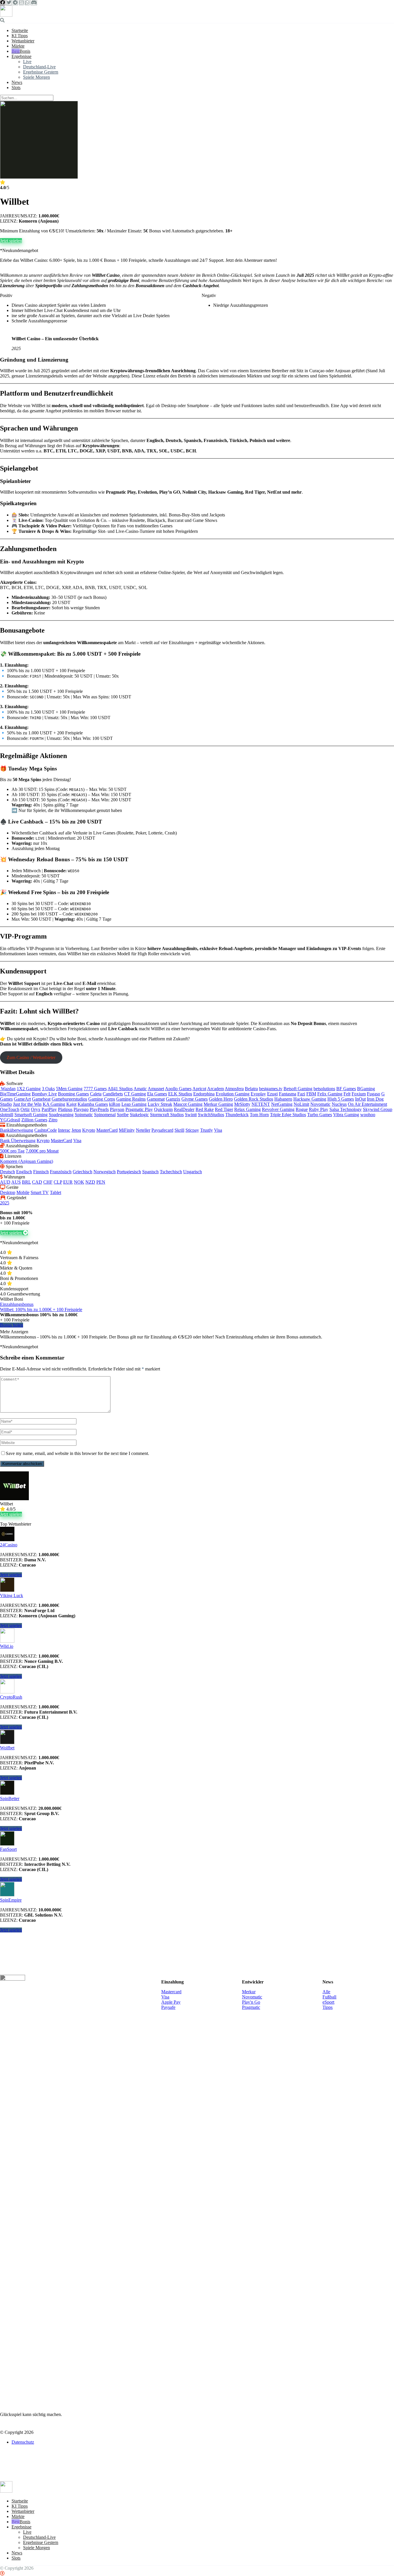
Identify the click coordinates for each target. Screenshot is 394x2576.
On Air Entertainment (367, 1104)
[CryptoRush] (7, 1692)
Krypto (89, 1130)
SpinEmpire (11, 1900)
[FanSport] (7, 1844)
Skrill (179, 1130)
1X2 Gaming (29, 1089)
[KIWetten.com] (6, 15)
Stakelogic (139, 1115)
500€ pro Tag (12, 1151)
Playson (117, 1109)
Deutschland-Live (39, 67)
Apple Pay (171, 2002)
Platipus (65, 1109)
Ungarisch (193, 1172)
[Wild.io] (7, 1641)
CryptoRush (11, 1697)
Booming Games (73, 1094)
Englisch (24, 1172)
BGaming (366, 1089)
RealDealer (184, 1109)
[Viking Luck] (7, 1590)
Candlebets (113, 1094)
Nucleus (339, 1104)
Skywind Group (378, 1109)
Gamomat (156, 1099)
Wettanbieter (23, 41)
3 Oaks (48, 1089)
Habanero (283, 1099)
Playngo (81, 1109)
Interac (64, 1130)
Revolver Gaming (278, 1109)
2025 (5, 1203)
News (17, 82)
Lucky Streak (160, 1104)
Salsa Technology (346, 1109)
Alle (326, 1992)
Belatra (251, 1089)
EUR (68, 1182)
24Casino (9, 1545)
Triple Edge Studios (288, 1115)
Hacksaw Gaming (310, 1099)
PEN (101, 1182)
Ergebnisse (21, 56)
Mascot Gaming (188, 1104)
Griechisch (82, 1172)
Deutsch (7, 1172)
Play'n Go (251, 2002)
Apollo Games (178, 1089)
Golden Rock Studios (254, 1099)
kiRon (115, 1104)
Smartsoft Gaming (31, 1115)
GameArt (22, 1099)
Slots (16, 88)
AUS (16, 1182)
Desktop (8, 1192)
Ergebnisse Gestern (41, 72)
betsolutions (324, 1089)
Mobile (23, 1192)
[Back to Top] (2, 2573)
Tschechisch (171, 1172)
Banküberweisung (17, 1130)
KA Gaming (54, 1104)
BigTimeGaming (15, 1094)
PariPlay (49, 1109)
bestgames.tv (271, 1089)
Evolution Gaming (233, 1094)
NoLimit (301, 1104)
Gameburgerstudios (69, 1099)
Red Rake (205, 1109)
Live (27, 62)
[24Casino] (7, 1540)
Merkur (249, 1992)
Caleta (96, 1094)
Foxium (359, 1094)
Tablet (56, 1192)
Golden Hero (221, 1099)
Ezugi (272, 1094)
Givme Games (195, 1099)
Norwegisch (105, 1172)
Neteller (143, 1130)
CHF (48, 1182)
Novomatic (320, 1104)
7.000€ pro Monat (42, 1151)
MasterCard (107, 1130)
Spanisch (150, 1172)
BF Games (346, 1089)
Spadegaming (61, 1115)
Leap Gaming (134, 1104)
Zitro (53, 1120)
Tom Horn (259, 1115)
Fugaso (374, 1094)
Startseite (20, 30)
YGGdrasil (10, 1120)
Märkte (18, 46)
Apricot (199, 1089)
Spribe (123, 1115)
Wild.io (7, 1646)
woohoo (368, 1115)
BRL (26, 1182)
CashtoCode (46, 1130)
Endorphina (204, 1094)
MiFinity (127, 1130)
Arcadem (215, 1089)
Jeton (76, 1130)
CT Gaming (135, 1094)
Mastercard (171, 1992)
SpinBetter (10, 1799)
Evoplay (258, 1094)
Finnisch (41, 1172)
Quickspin (163, 1109)
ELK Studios (180, 1094)
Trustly (207, 1130)
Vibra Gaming (346, 1115)
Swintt (191, 1115)
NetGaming (282, 1104)
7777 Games (95, 1089)
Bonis (25, 51)
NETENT (261, 1104)
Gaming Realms (131, 1099)
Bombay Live (44, 1094)
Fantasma (288, 1094)
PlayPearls (99, 1109)
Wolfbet (7, 1748)
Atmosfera (234, 1089)
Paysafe (168, 2007)
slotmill (7, 1115)
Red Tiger (224, 1109)
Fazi (301, 1094)
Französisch (61, 1172)
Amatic (140, 1089)
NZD (90, 1182)
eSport (328, 2002)
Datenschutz (23, 2442)
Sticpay (192, 1130)
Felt (347, 1094)
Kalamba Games (93, 1104)
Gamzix (173, 1099)
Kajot (71, 1104)
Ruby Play (319, 1109)
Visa (218, 1130)
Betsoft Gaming (298, 1089)
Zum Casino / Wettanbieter (31, 1057)
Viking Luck (12, 1596)
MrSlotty (242, 1104)
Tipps (328, 2007)
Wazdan (8, 1089)
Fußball (329, 1997)
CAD (37, 1182)
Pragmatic (251, 2007)
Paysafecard (162, 1130)
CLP (58, 1182)
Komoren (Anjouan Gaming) (27, 1161)
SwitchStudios (211, 1115)
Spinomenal (105, 1115)
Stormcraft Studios (167, 1115)
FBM (311, 1094)
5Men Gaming (69, 1089)
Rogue (302, 1109)
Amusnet (156, 1089)
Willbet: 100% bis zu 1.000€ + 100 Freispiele (41, 1309)
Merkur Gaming (218, 1104)
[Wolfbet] (7, 1743)
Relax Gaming (247, 1109)
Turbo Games (320, 1115)
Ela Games (157, 1094)
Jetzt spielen (11, 241)
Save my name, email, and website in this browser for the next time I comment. (77, 1453)
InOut (360, 1099)
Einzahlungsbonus (17, 1304)
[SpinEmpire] (7, 1895)
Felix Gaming (330, 1094)
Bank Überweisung (18, 1141)
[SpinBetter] (7, 1793)
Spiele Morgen (36, 77)
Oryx (36, 1109)
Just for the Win (27, 1104)
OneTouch (10, 1109)
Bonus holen (12, 1325)
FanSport (8, 1849)
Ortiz (25, 1109)
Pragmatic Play (139, 1109)
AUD (5, 1182)
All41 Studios (120, 1089)
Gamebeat (41, 1099)
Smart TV (40, 1192)
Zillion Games (34, 1120)
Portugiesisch (129, 1172)
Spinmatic (84, 1115)
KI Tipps (20, 36)
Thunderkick (237, 1115)
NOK (79, 1182)
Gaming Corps (102, 1099)
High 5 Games (341, 1099)
